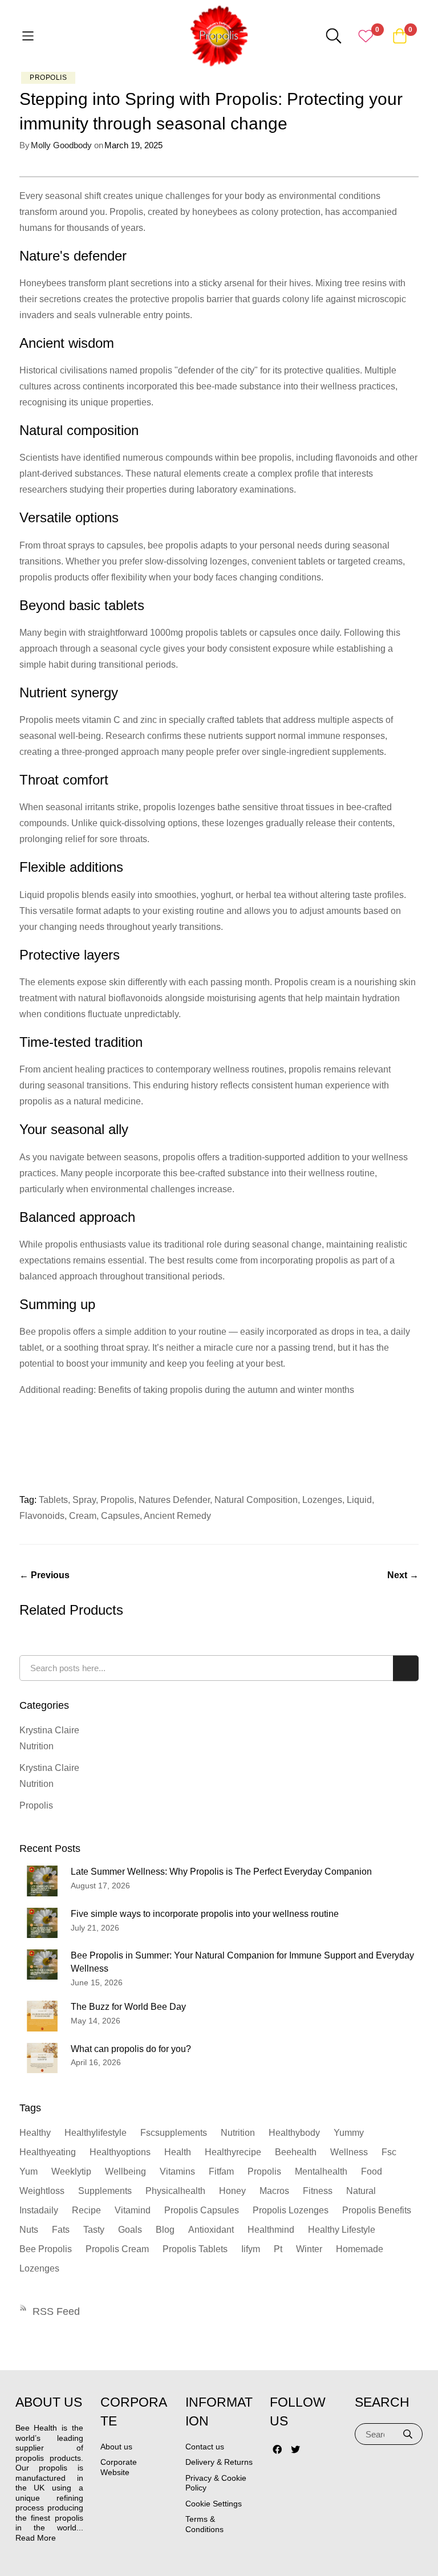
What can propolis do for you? (131, 2049)
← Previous (44, 1575)
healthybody (294, 2133)
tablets (53, 1500)
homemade (360, 2249)
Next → (403, 1575)
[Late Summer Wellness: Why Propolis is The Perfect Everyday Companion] (42, 1881)
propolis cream (117, 2249)
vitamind (133, 2210)
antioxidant (211, 2230)
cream (83, 1516)
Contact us (205, 2447)
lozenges (322, 1500)
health (178, 2152)
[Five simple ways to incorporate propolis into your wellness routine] (42, 1923)
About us (116, 2447)
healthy (35, 2133)
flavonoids (42, 1516)
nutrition (238, 2133)
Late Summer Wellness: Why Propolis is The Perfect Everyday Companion (221, 1872)
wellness (349, 2152)
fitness (318, 2191)
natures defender (174, 1500)
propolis (117, 1500)
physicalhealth (175, 2191)
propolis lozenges (291, 2210)
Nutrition (36, 1746)
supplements (105, 2191)
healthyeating (48, 2152)
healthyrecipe (233, 2152)
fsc (389, 2152)
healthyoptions (120, 2152)
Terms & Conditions (204, 2524)
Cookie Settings (214, 2504)
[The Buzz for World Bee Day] (42, 2016)
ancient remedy (177, 1516)
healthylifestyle (96, 2133)
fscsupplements (174, 2133)
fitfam (221, 2171)
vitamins (177, 2171)
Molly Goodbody (61, 145)
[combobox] (219, 1668)
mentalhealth (321, 2171)
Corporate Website (119, 2467)
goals (130, 2230)
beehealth (296, 2152)
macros (274, 2191)
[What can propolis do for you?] (42, 2058)
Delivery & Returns (219, 2462)
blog (165, 2230)
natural (361, 2191)
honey (232, 2191)
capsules (120, 1516)
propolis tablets (195, 2249)
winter (309, 2249)
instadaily (39, 2210)
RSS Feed (56, 2311)
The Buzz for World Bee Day (128, 2007)
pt (278, 2249)
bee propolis (46, 2249)
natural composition (256, 1500)
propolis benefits (377, 2210)
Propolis (48, 78)
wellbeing (125, 2171)
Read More (36, 2538)
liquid (359, 1500)
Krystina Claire (49, 1730)
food (372, 2171)
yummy (349, 2133)
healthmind (271, 2230)
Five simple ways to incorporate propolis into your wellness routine (205, 1914)
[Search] (408, 2434)
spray (84, 1500)
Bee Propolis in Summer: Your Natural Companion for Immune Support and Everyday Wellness (242, 1962)
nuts (29, 2230)
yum (29, 2171)
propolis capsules (202, 2210)
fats (61, 2230)
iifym (251, 2249)
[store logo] (219, 36)
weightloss (42, 2191)
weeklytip (71, 2171)
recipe (86, 2210)
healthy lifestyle (342, 2230)
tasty (94, 2230)
